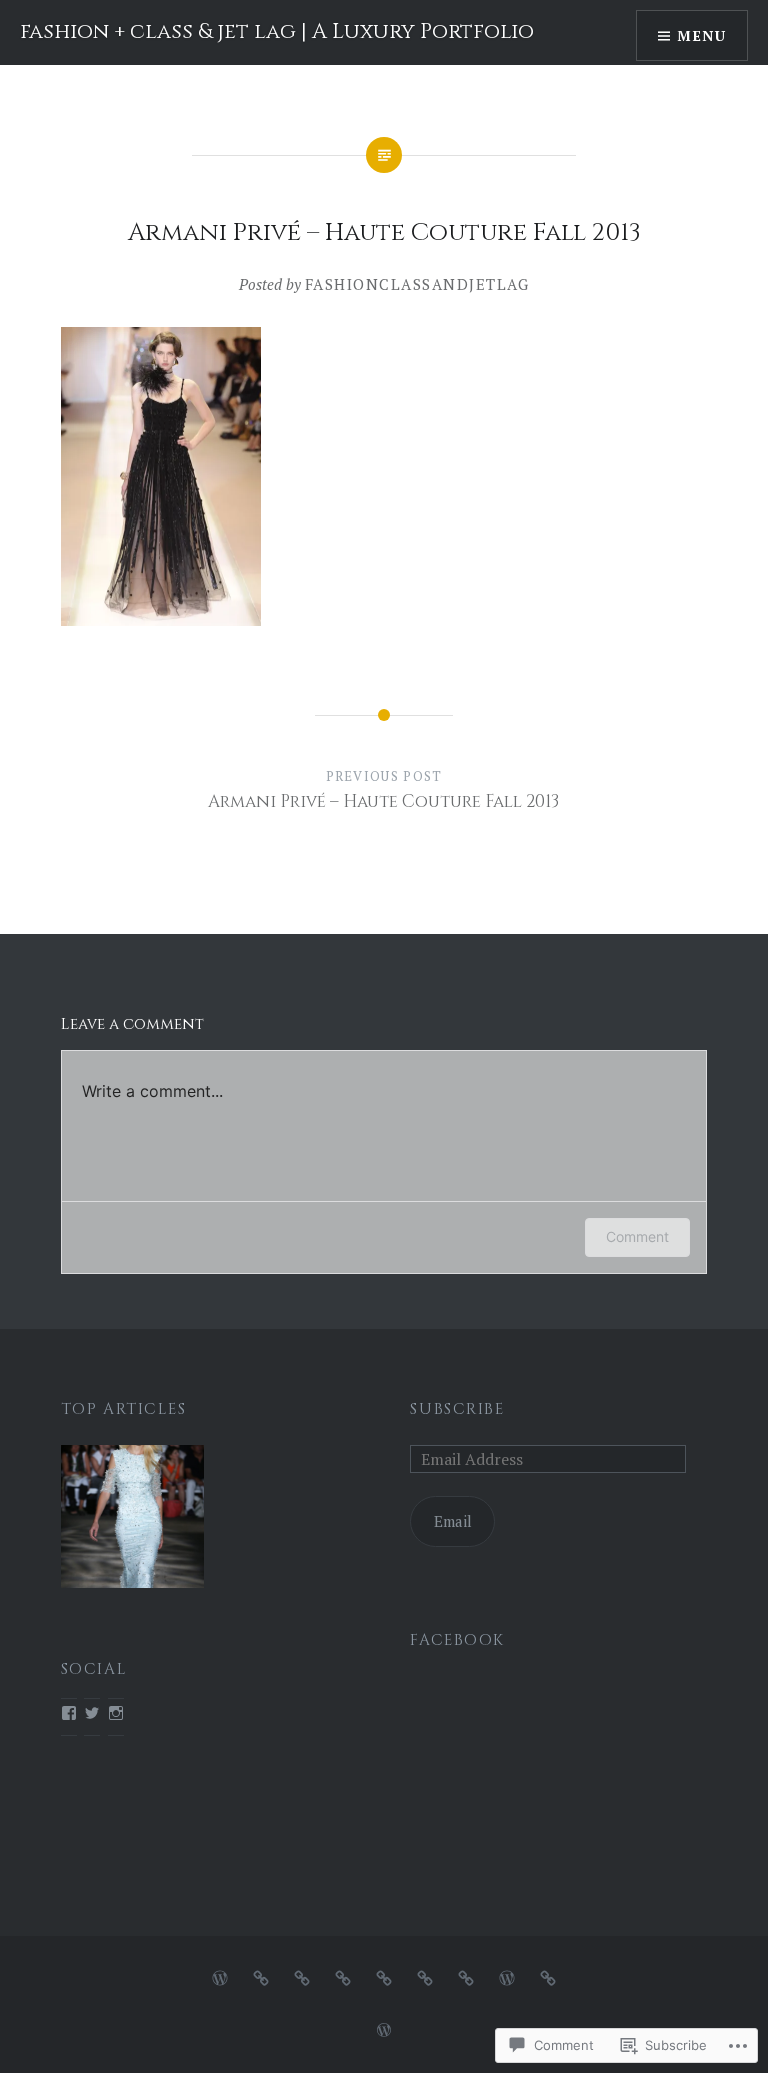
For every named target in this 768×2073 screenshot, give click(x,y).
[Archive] (507, 1976)
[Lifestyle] (425, 1976)
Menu (701, 35)
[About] (548, 1976)
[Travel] (384, 1976)
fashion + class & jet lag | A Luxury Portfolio (277, 32)
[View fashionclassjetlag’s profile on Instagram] (116, 1713)
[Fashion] (261, 1976)
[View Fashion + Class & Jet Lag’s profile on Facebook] (69, 1713)
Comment (637, 1236)
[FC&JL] (220, 1976)
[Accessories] (302, 1976)
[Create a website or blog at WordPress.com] (384, 2030)
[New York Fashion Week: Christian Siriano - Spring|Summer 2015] (132, 1520)
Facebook (457, 1640)
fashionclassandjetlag (417, 284)
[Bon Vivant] (466, 1976)
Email (453, 1521)
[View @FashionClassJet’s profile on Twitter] (92, 1713)
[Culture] (343, 1976)
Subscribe (457, 1409)
